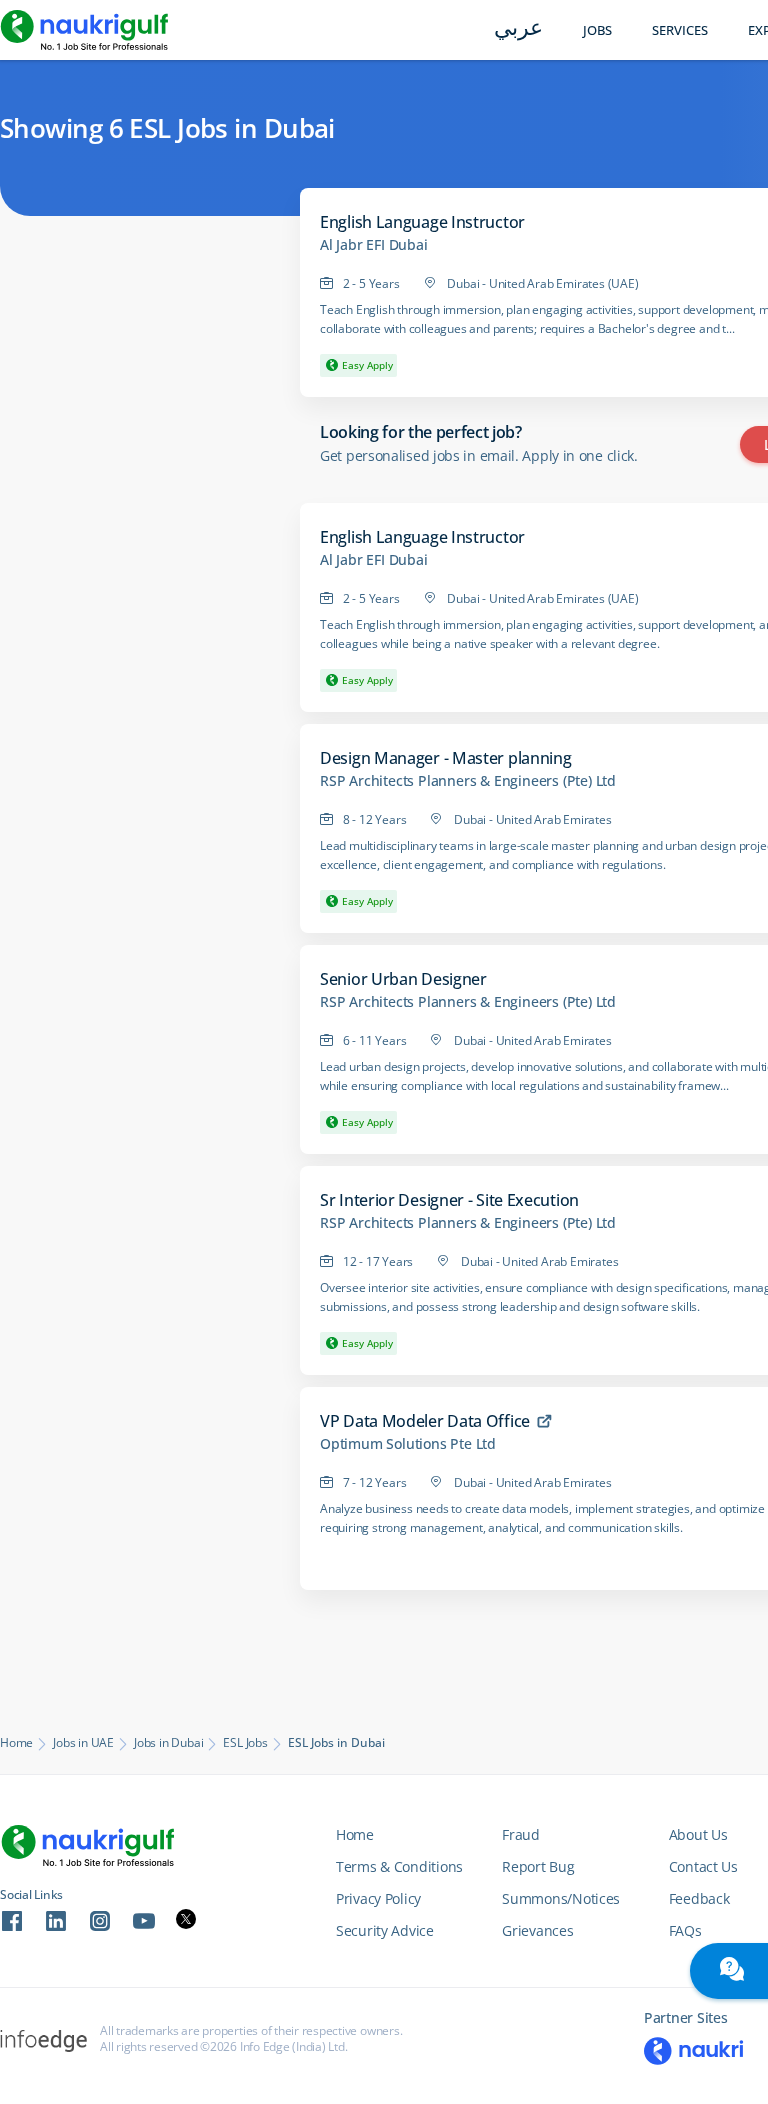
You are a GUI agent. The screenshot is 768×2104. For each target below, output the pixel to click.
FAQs (685, 1930)
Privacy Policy (378, 1898)
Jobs (597, 30)
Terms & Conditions (399, 1866)
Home (16, 1743)
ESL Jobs (245, 1743)
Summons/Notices (561, 1898)
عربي (518, 29)
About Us (698, 1834)
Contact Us (703, 1866)
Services (680, 30)
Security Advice (385, 1930)
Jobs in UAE (83, 1743)
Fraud (521, 1834)
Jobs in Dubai (168, 1743)
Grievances (537, 1930)
